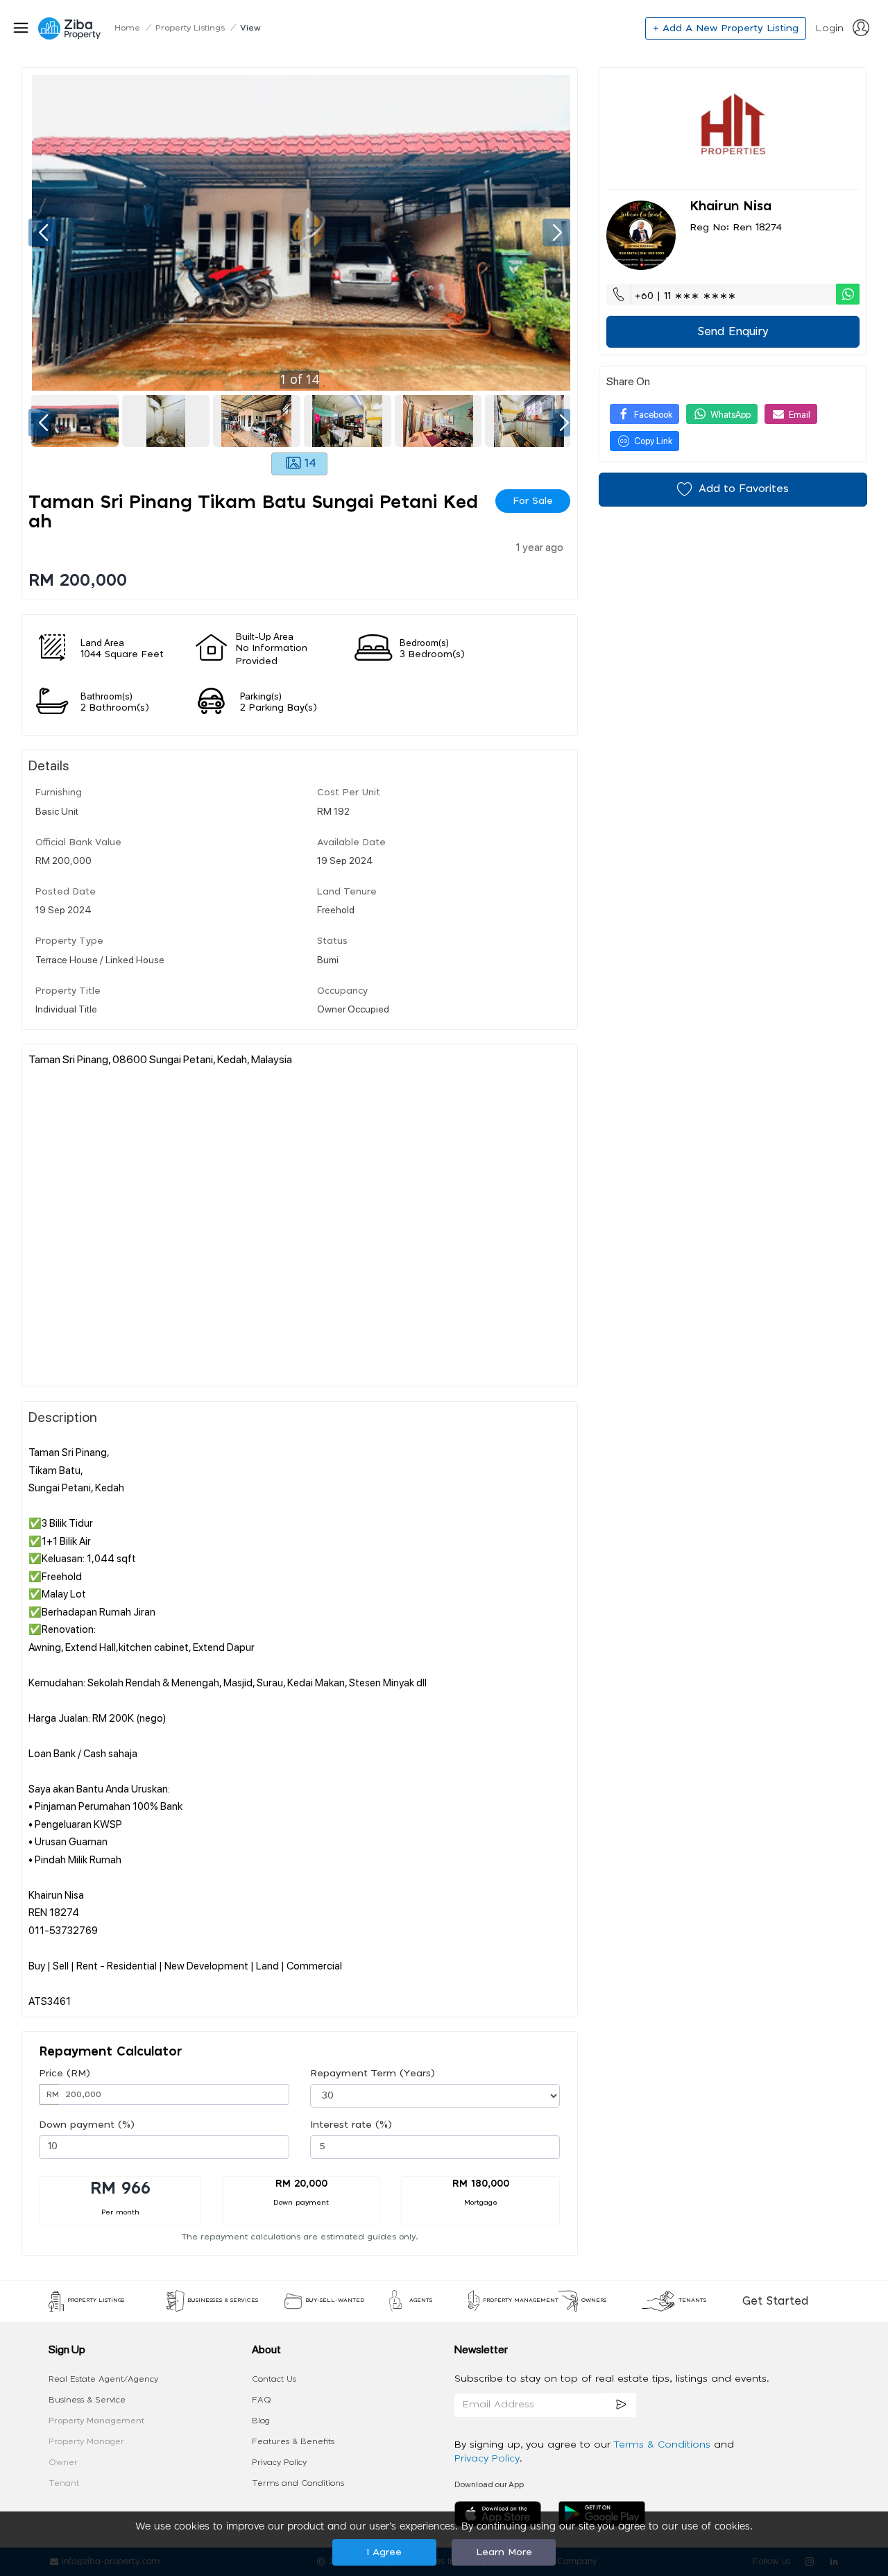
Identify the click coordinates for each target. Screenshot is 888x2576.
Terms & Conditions (664, 2445)
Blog (261, 2421)
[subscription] (622, 2405)
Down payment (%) (87, 2125)
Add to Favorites (744, 489)
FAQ (262, 2400)
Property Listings (190, 28)
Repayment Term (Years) (373, 2074)
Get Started (775, 2301)
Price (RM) (65, 2074)
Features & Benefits (293, 2441)
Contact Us (274, 2379)
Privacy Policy (279, 2462)
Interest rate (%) (351, 2125)
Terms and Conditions (298, 2483)
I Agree (384, 2552)
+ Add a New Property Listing (726, 28)
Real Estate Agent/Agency (103, 2379)
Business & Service (87, 2400)
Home (127, 28)
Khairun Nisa (731, 207)
